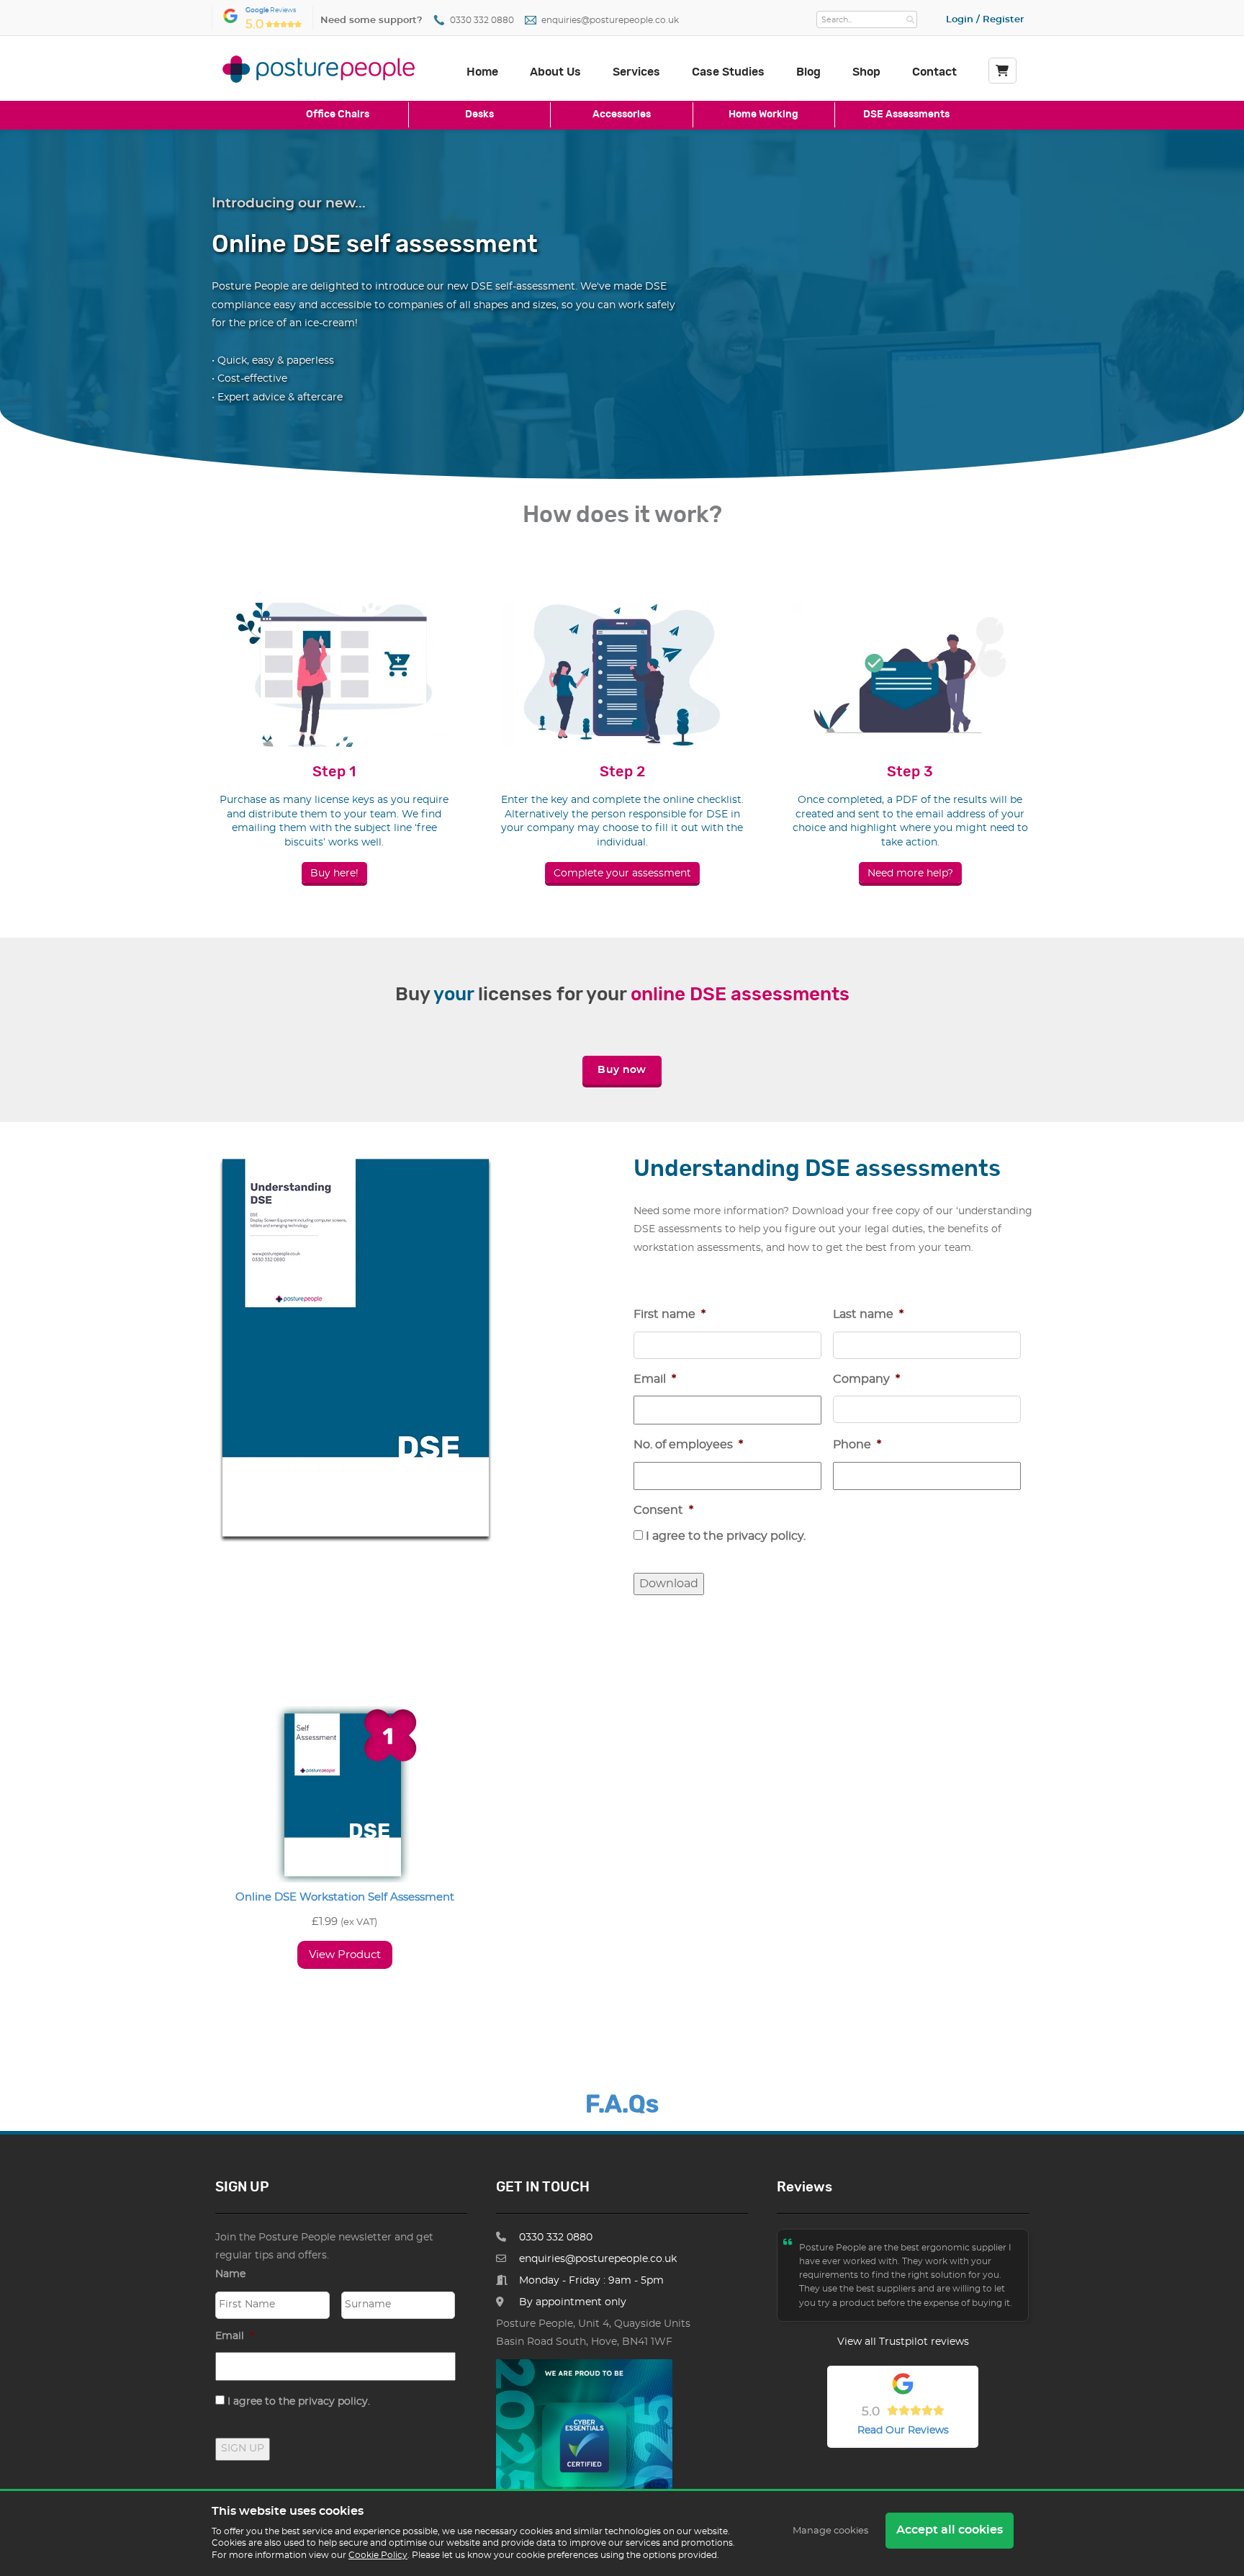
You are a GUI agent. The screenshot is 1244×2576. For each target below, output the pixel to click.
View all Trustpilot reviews (903, 2342)
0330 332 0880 (482, 21)
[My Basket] (1002, 71)
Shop (866, 72)
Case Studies (728, 72)
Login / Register (985, 20)
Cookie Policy (378, 2555)
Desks (479, 114)
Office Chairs (338, 114)
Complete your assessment (622, 874)
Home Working (763, 114)
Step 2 (622, 772)
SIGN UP (243, 2449)
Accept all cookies (950, 2530)
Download (669, 1584)
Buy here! (334, 874)
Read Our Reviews (903, 2431)
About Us (555, 72)
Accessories (622, 114)
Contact (934, 72)
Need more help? (910, 874)
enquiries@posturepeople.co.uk (610, 21)
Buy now (622, 1070)
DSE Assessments (906, 114)
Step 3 (910, 772)
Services (636, 72)
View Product (345, 1955)
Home (482, 72)
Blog (808, 72)
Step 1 (334, 772)
